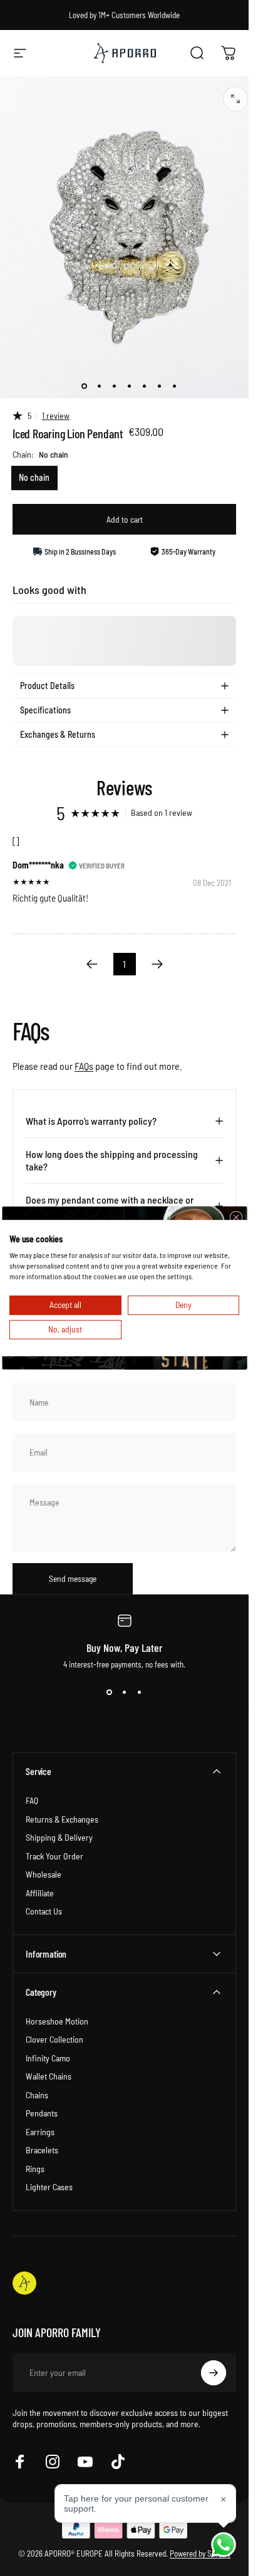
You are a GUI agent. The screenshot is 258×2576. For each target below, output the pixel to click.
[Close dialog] (235, 1217)
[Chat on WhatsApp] (224, 2545)
